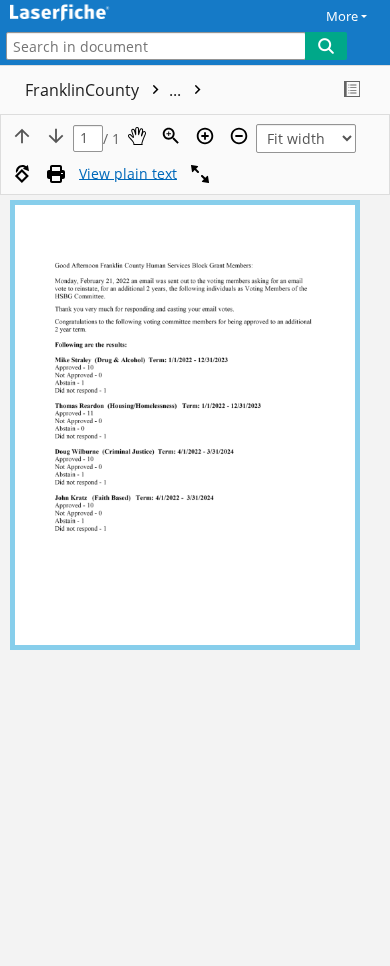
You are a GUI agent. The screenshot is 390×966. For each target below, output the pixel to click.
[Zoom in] (205, 136)
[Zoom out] (239, 136)
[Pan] (137, 136)
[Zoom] (171, 136)
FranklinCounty (105, 90)
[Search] (326, 46)
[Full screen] (200, 174)
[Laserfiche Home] (85, 13)
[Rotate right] (22, 174)
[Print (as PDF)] (56, 174)
